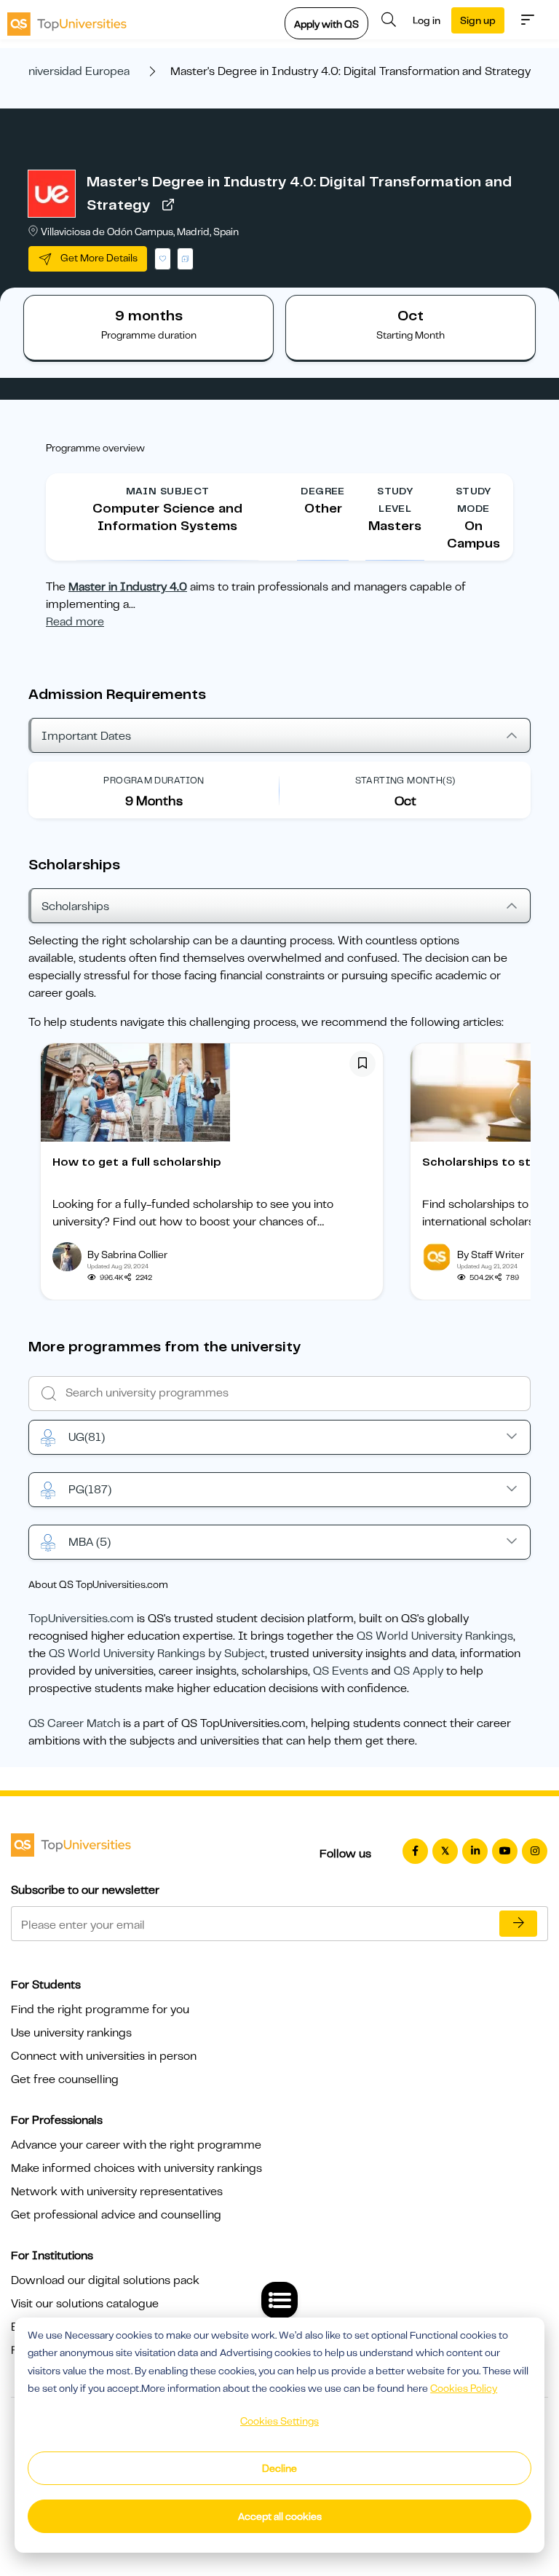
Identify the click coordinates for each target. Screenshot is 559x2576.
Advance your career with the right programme (136, 2145)
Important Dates (86, 736)
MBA (90, 1542)
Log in (427, 20)
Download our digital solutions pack (105, 2280)
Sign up (478, 20)
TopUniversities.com (81, 1619)
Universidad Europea (75, 71)
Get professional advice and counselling (116, 2215)
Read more (75, 622)
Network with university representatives (117, 2192)
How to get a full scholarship (137, 1162)
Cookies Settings (279, 2421)
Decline (279, 2468)
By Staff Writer (491, 1255)
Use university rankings (71, 2033)
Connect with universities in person (104, 2056)
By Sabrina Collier (127, 1255)
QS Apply (419, 1671)
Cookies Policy (464, 2388)
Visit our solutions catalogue (85, 2304)
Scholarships (75, 906)
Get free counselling (65, 2079)
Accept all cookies (280, 2516)
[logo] (67, 20)
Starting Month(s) (405, 780)
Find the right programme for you (100, 2010)
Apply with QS (326, 24)
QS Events (341, 1671)
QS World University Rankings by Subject (157, 1654)
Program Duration (154, 780)
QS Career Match (74, 1723)
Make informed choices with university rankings (136, 2168)
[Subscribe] (518, 1924)
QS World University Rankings (435, 1636)
